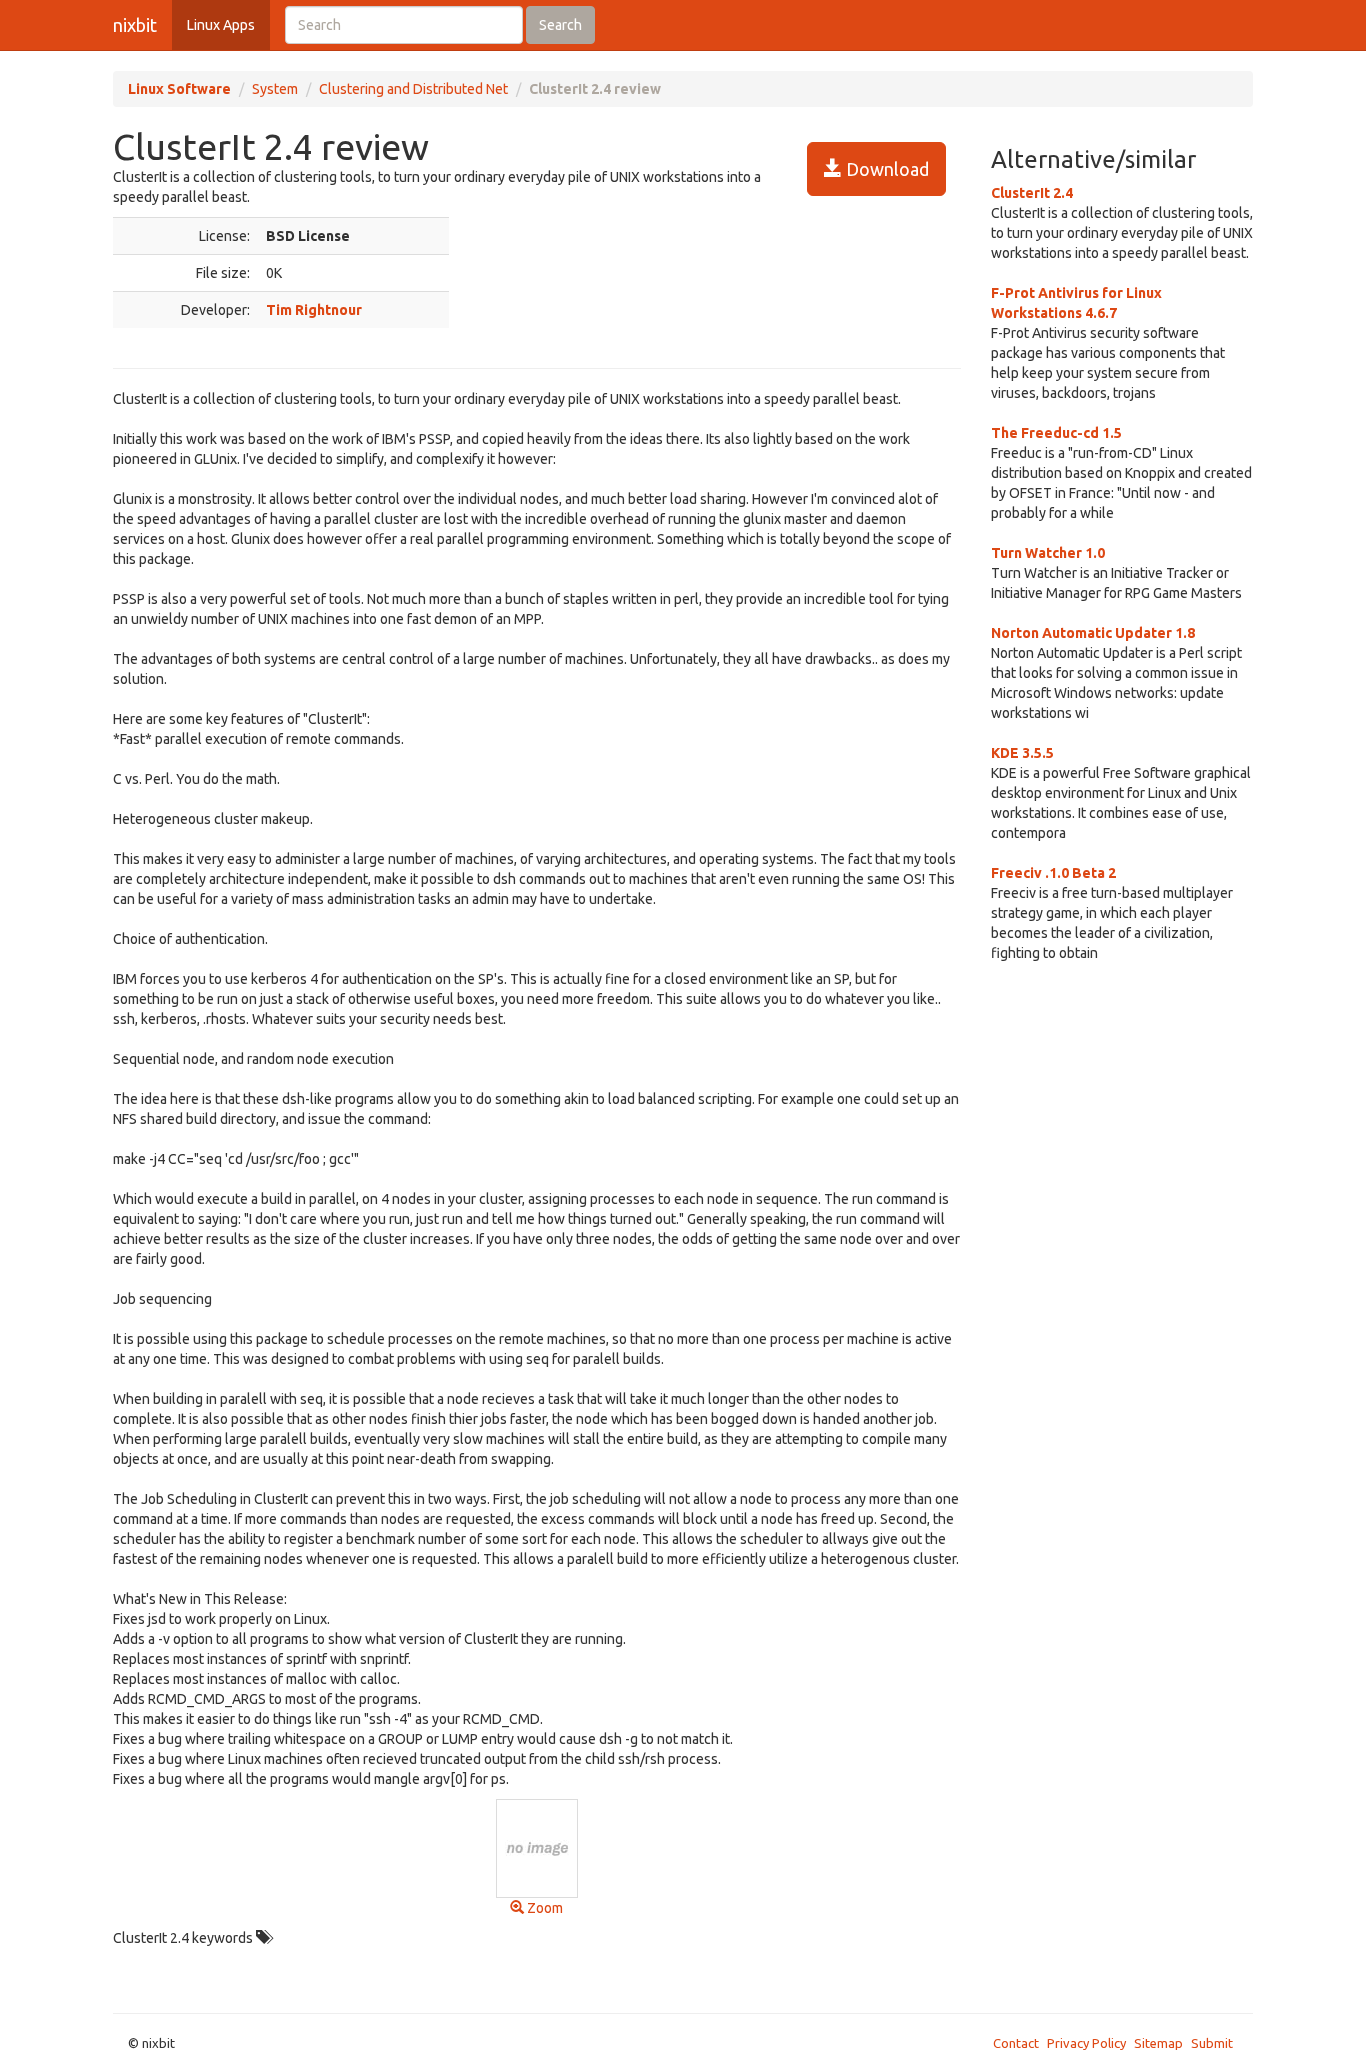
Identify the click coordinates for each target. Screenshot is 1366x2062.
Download (885, 169)
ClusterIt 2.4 (1032, 193)
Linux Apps (221, 25)
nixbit (135, 25)
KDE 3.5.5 (1022, 753)
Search (560, 25)
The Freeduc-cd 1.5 (1056, 433)
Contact (1016, 2043)
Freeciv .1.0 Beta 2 (1053, 873)
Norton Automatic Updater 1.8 (1093, 633)
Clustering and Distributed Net (413, 89)
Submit (1212, 2043)
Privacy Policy (1086, 2043)
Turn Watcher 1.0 (1048, 553)
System (275, 89)
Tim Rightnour (314, 310)
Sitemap (1158, 2043)
